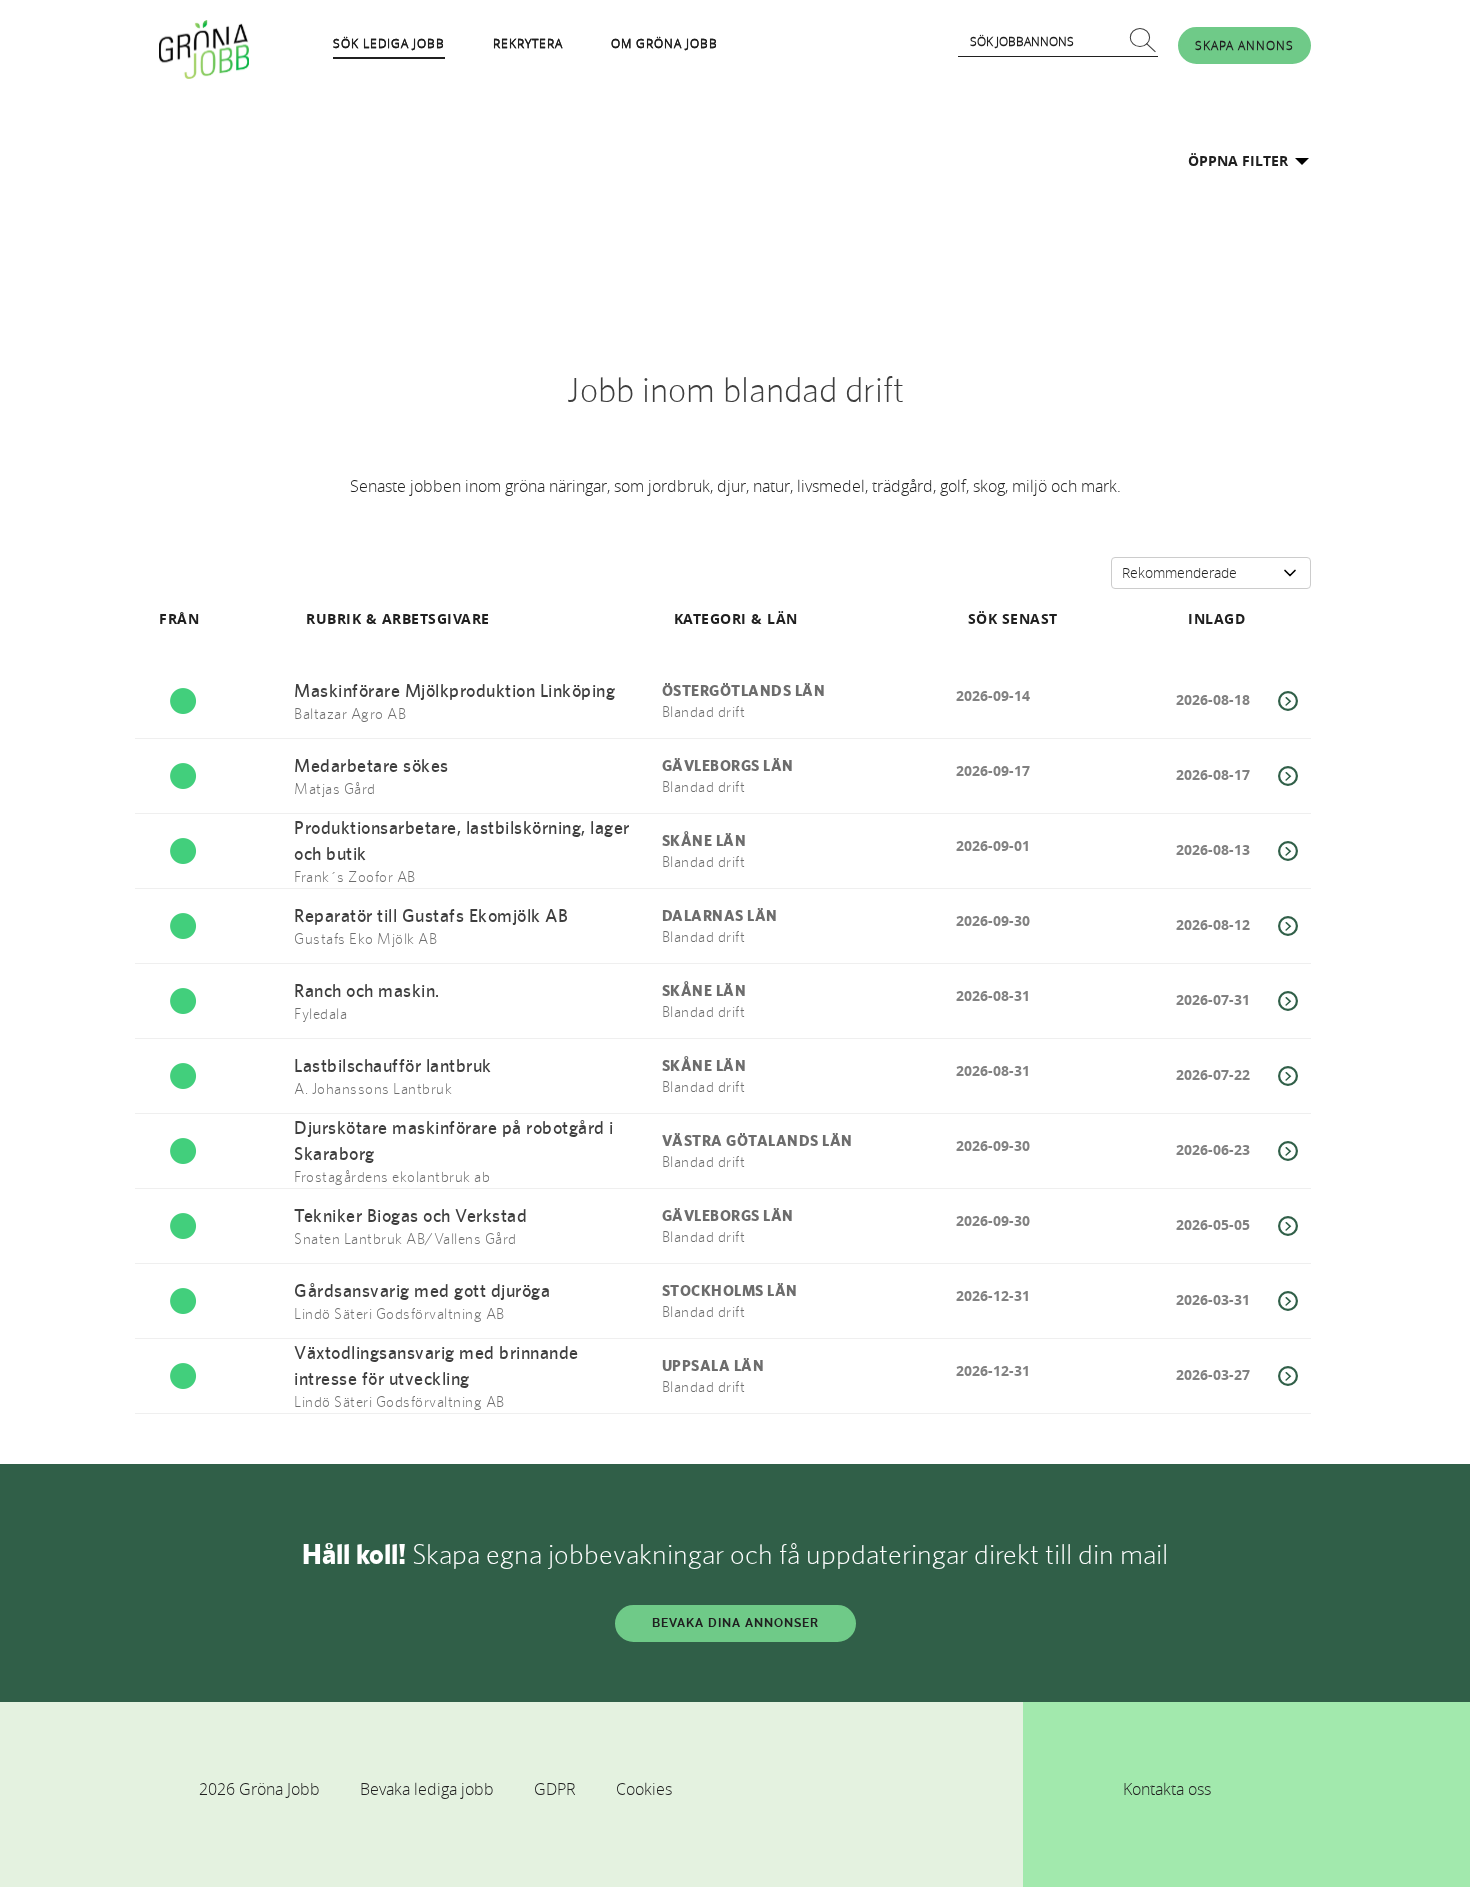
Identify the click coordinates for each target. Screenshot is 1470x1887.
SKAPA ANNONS (1244, 45)
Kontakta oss (1167, 1789)
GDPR (555, 1789)
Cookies (644, 1789)
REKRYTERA (528, 43)
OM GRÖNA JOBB (664, 43)
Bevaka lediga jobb (427, 1789)
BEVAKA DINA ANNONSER (735, 1623)
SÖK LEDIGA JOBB (389, 43)
